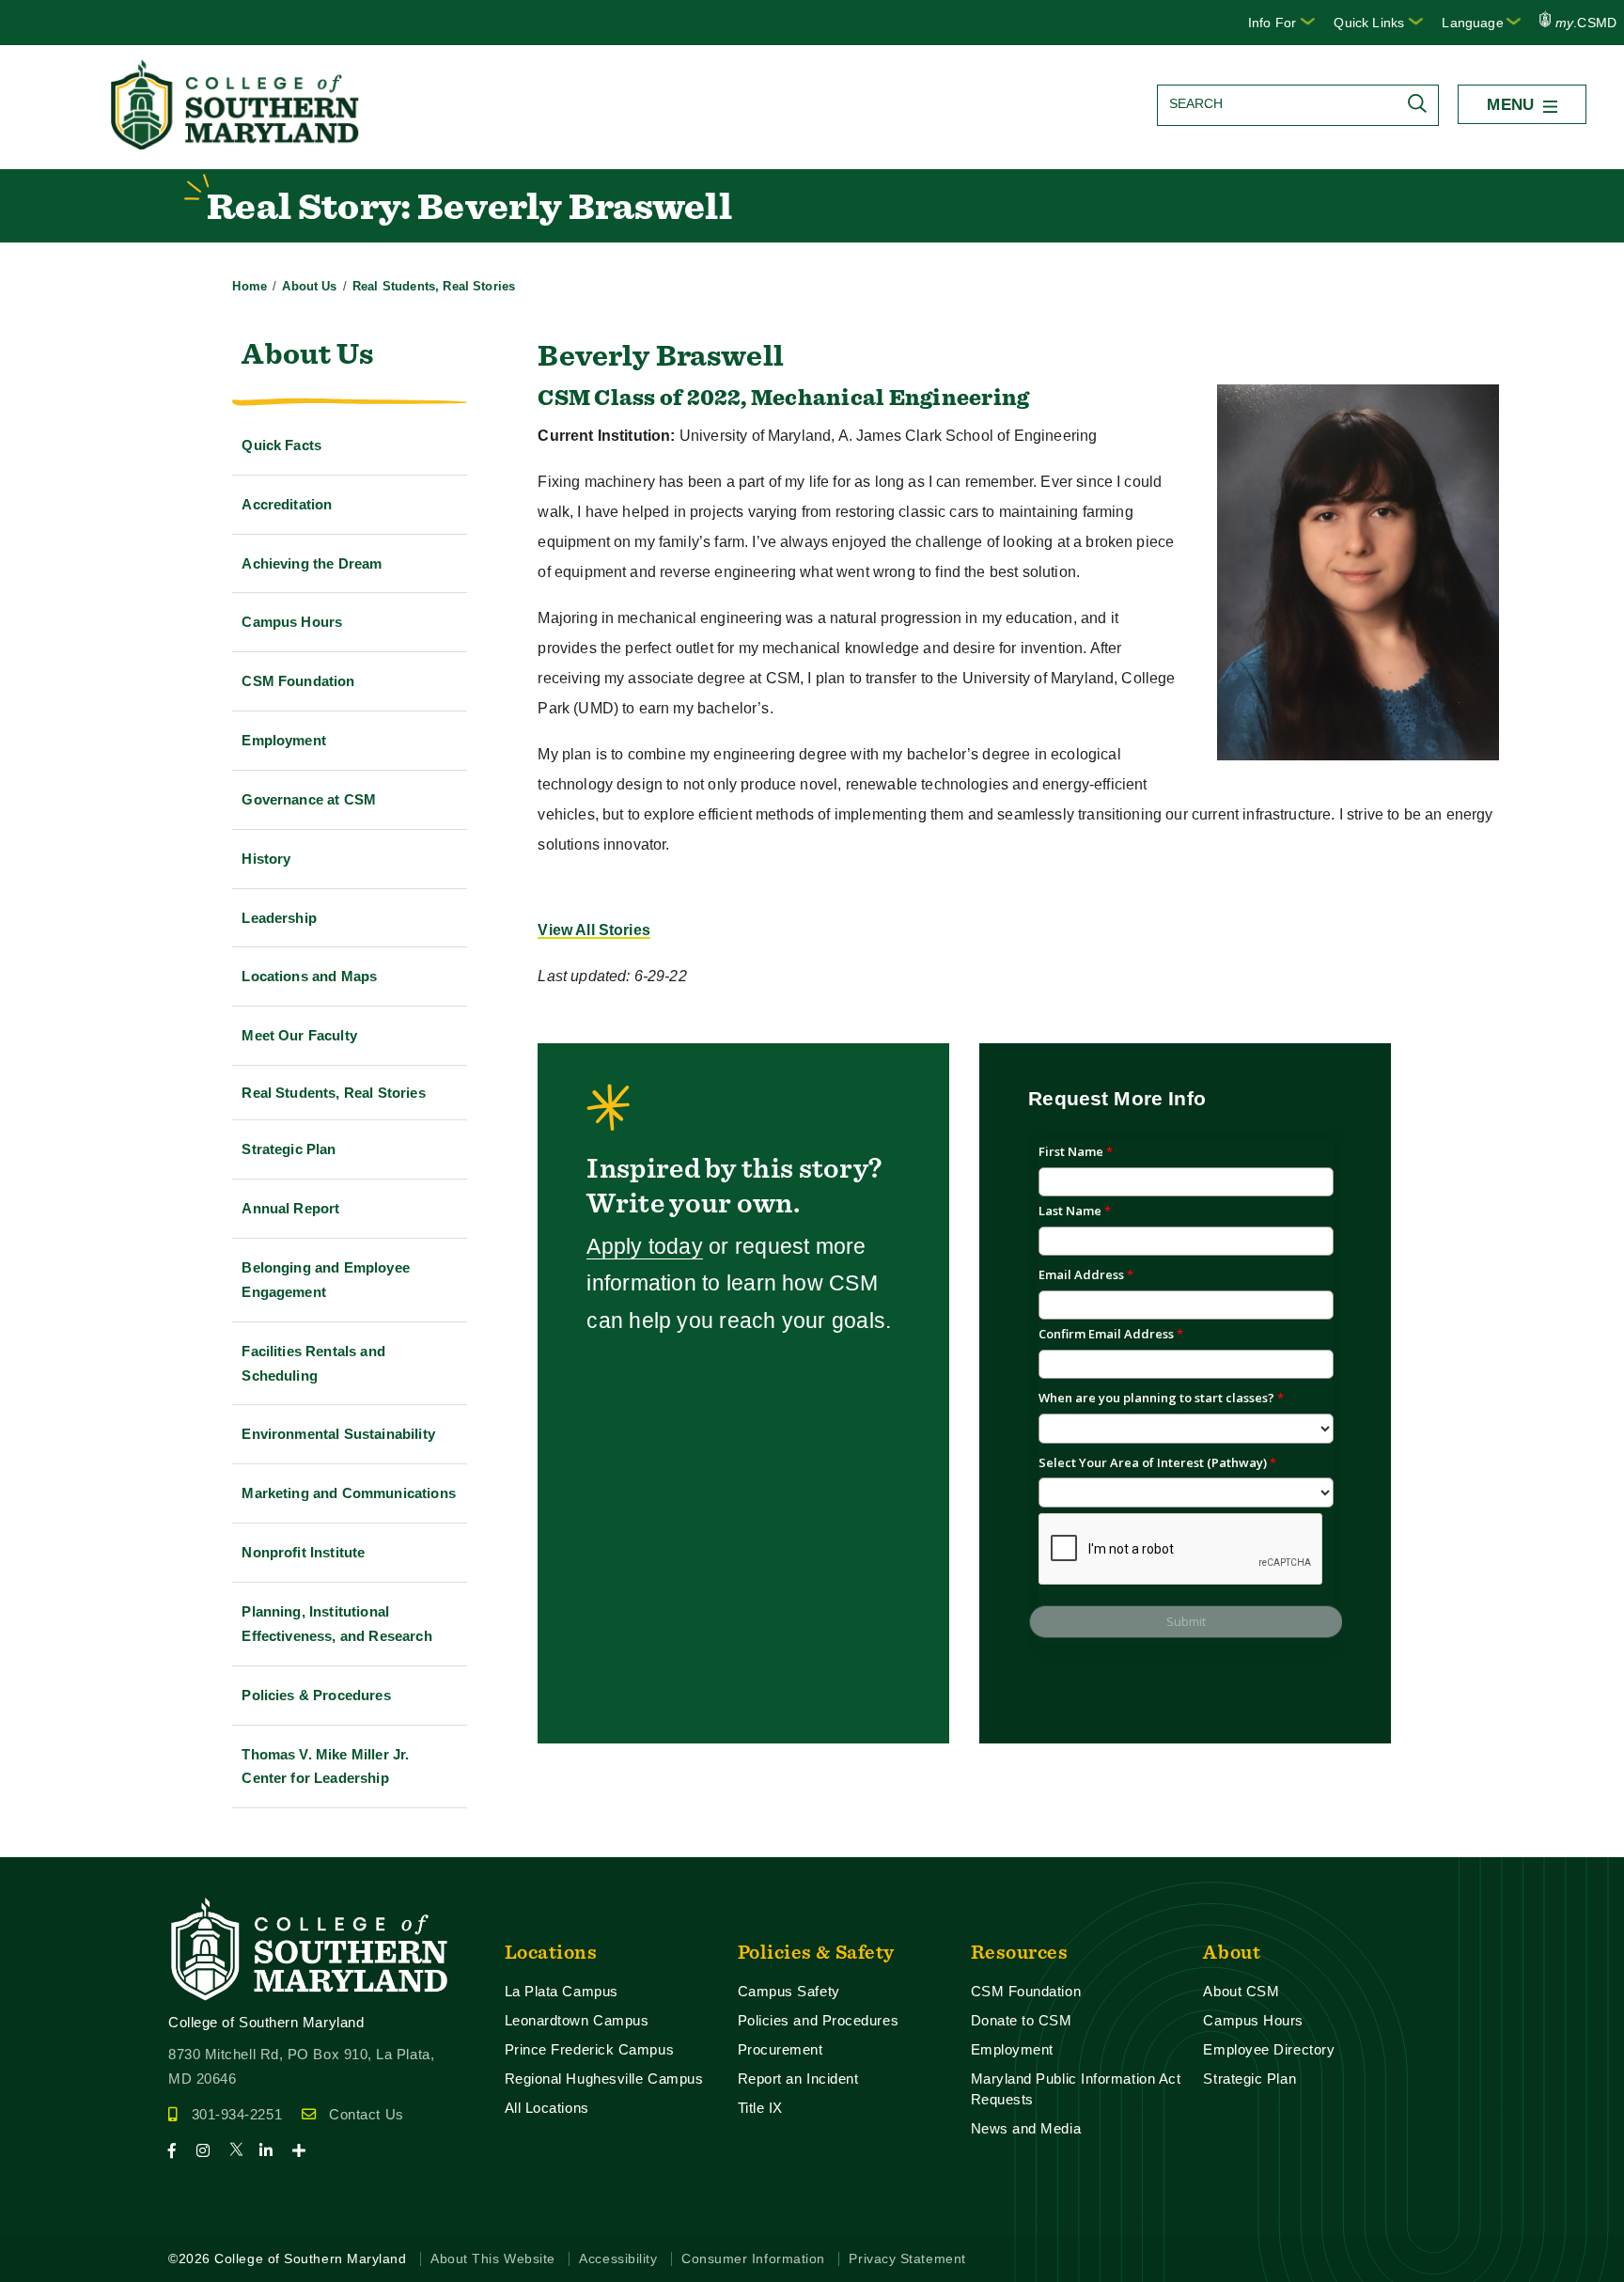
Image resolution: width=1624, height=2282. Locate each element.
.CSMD (1586, 23)
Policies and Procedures (819, 2020)
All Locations (547, 2108)
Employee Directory (1269, 2049)
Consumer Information (753, 2259)
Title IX (760, 2108)
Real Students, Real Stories (434, 286)
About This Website (493, 2259)
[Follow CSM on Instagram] (211, 2151)
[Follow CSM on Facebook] (180, 2151)
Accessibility (618, 2259)
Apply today (645, 1246)
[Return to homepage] (237, 144)
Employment (1012, 2049)
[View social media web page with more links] (305, 2151)
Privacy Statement (907, 2259)
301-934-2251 (237, 2114)
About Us (309, 286)
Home (250, 286)
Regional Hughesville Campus (604, 2079)
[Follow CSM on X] (242, 2151)
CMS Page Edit (53, 1842)
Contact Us (366, 2114)
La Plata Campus (562, 1991)
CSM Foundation (1026, 1991)
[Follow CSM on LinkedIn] (274, 2151)
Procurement (781, 2049)
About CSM (1241, 1991)
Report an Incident (798, 2079)
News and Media (1026, 2128)
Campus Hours (1253, 2020)
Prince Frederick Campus (590, 2049)
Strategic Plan (1249, 2079)
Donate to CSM (1022, 2020)
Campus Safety (789, 1991)
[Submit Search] (1422, 103)
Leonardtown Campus (577, 2020)
